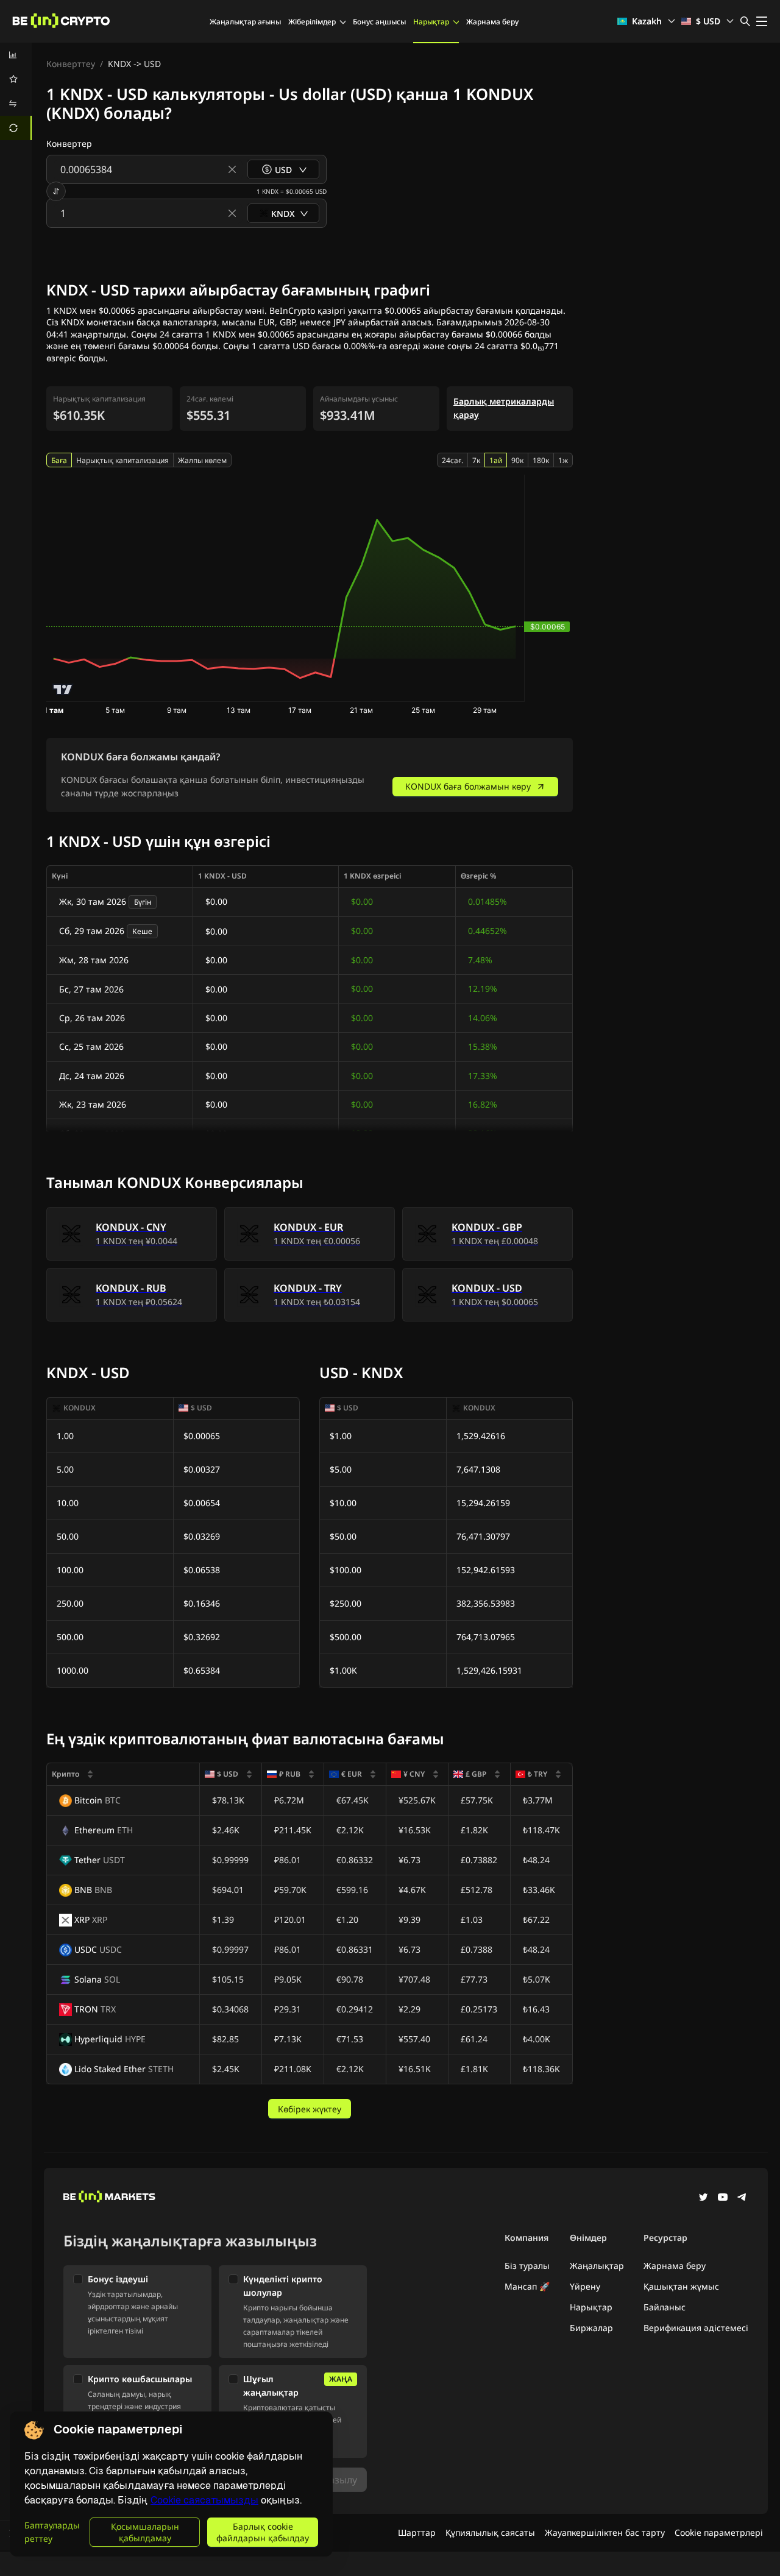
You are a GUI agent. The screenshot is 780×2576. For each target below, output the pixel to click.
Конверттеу (71, 64)
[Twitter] (703, 2198)
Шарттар (417, 2532)
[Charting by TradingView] (63, 689)
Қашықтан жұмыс (681, 2286)
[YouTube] (723, 2198)
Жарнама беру (492, 22)
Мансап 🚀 (527, 2286)
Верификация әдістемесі (696, 2328)
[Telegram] (742, 2198)
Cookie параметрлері (719, 2532)
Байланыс (665, 2307)
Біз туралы (527, 2266)
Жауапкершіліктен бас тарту (605, 2532)
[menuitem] (16, 55)
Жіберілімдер (312, 22)
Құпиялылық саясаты (490, 2532)
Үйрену (585, 2286)
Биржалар (591, 2328)
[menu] (16, 91)
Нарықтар (431, 22)
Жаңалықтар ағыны (245, 22)
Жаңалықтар (597, 2266)
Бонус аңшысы (379, 22)
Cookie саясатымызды (204, 2500)
